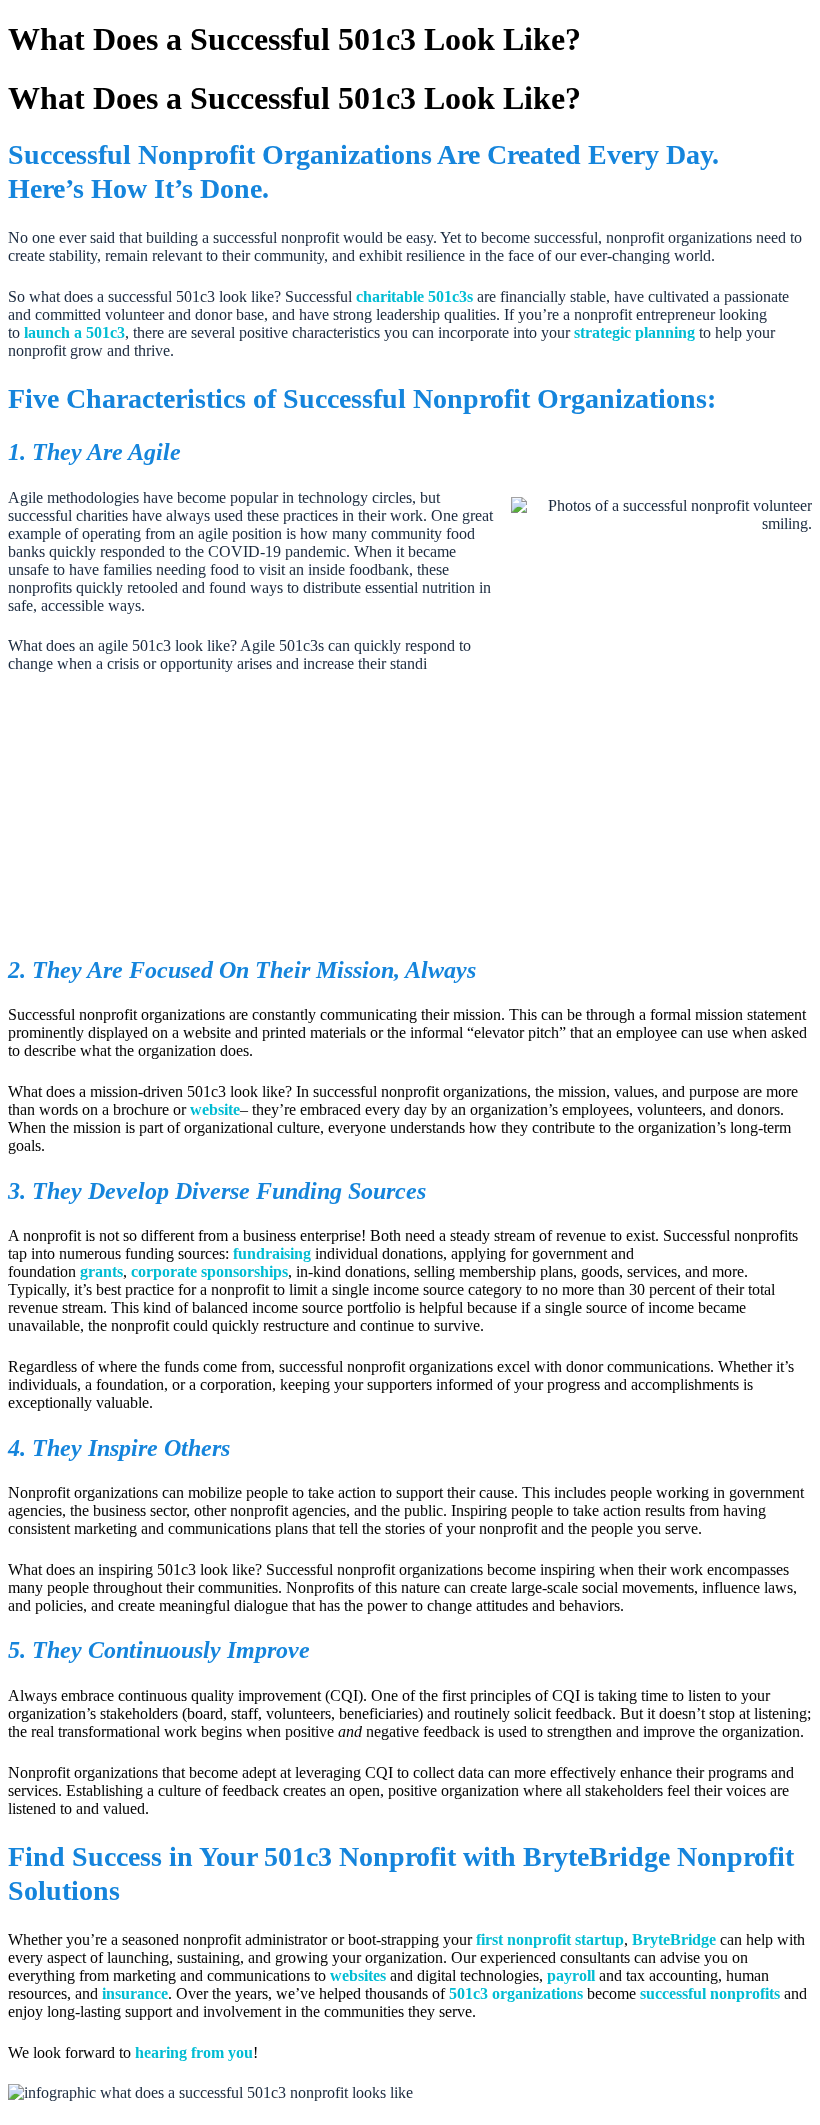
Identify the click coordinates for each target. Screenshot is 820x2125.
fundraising (272, 1253)
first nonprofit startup (550, 1939)
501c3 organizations (514, 1993)
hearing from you (192, 2052)
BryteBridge (674, 1939)
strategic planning (634, 332)
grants (101, 1271)
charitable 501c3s (414, 296)
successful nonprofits (710, 1993)
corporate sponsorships (209, 1271)
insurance (135, 1993)
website (215, 1109)
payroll (571, 1975)
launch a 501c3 (74, 332)
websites (358, 1975)
